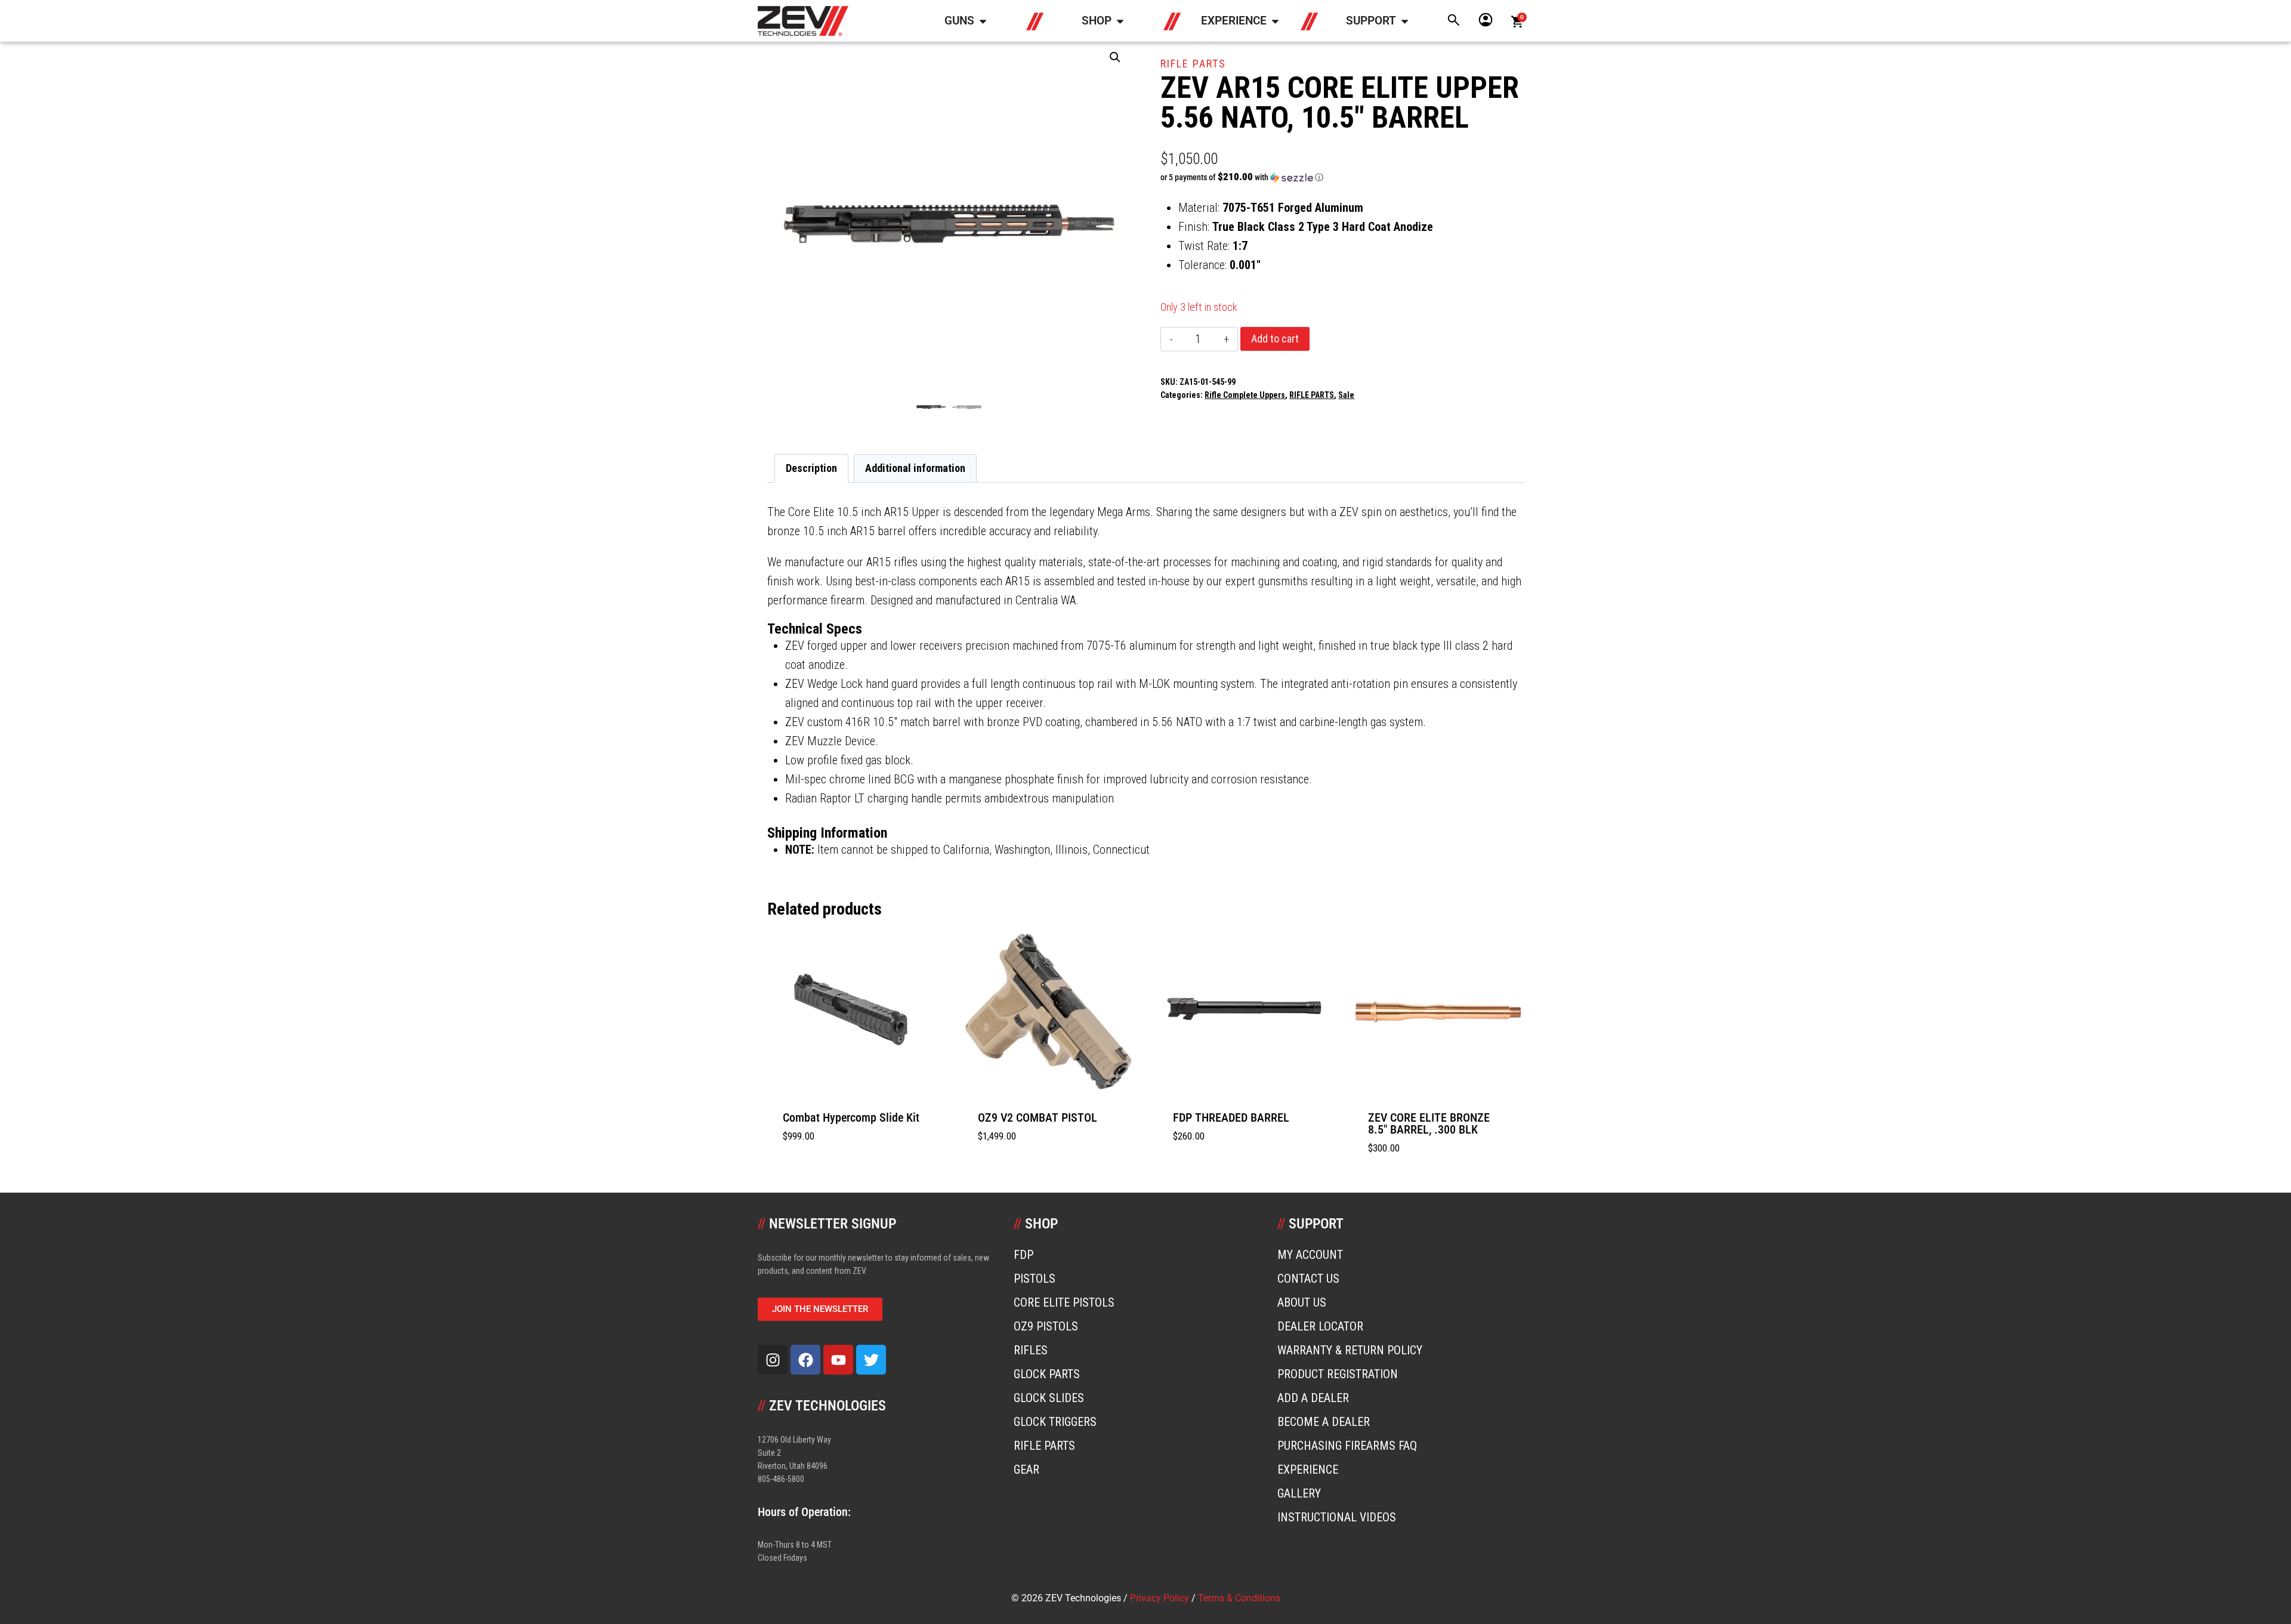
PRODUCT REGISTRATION (1338, 1374)
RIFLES (1031, 1350)
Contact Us (1308, 1279)
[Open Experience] (1275, 21)
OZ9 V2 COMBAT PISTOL (1038, 1117)
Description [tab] (811, 468)
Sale (1346, 395)
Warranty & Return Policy (1350, 1350)
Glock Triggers (1055, 1422)
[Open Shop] (1120, 21)
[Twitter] (871, 1360)
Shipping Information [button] (827, 833)
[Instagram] (773, 1360)
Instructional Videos (1337, 1517)
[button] (1115, 57)
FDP (1023, 1255)
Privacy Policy (1160, 1598)
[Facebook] (805, 1360)
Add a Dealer (1313, 1398)
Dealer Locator (1320, 1326)
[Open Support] (1405, 21)
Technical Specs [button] (815, 629)
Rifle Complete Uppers (1245, 395)
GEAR (1026, 1469)
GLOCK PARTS (1047, 1374)
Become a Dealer (1324, 1422)
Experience (1308, 1469)
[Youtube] (838, 1360)
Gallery (1299, 1493)
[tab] (1145, 629)
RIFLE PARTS (1193, 64)
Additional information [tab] (915, 468)
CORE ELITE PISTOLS (1064, 1302)
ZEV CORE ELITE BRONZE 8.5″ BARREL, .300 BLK (1429, 1123)
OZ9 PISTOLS (1046, 1326)
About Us (1302, 1302)
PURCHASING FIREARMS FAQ (1347, 1446)
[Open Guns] (983, 21)
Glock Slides (1049, 1398)
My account (1310, 1255)
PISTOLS (1035, 1279)
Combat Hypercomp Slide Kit (851, 1117)
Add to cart (1275, 339)
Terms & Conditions (1239, 1598)
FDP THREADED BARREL (1231, 1117)
